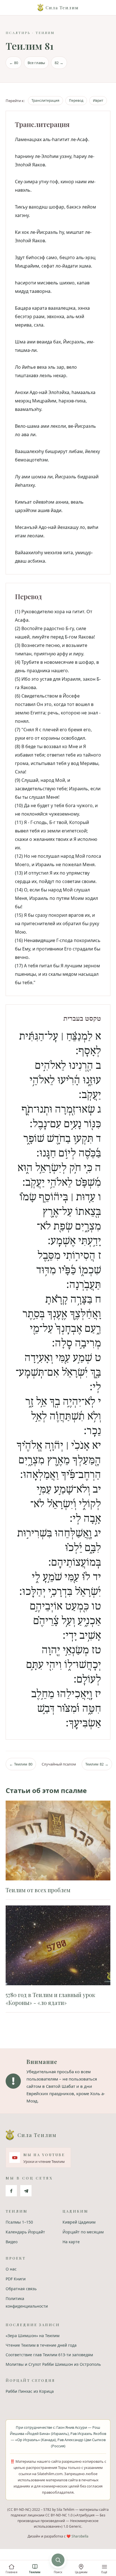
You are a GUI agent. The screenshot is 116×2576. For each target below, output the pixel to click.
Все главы (36, 63)
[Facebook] (11, 2191)
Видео (12, 2242)
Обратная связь (21, 2289)
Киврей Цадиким (79, 2222)
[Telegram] (26, 2191)
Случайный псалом (59, 1764)
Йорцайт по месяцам (83, 2232)
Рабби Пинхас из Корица (30, 2391)
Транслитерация (45, 100)
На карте (71, 2242)
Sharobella (80, 2536)
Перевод (76, 100)
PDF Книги (16, 2279)
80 (14, 63)
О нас (11, 2269)
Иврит (98, 100)
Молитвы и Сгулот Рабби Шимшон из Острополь (53, 2364)
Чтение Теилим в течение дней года (41, 2345)
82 (59, 63)
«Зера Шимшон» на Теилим (33, 2336)
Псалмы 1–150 (19, 2222)
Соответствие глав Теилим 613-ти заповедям (49, 2355)
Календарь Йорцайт (25, 2232)
